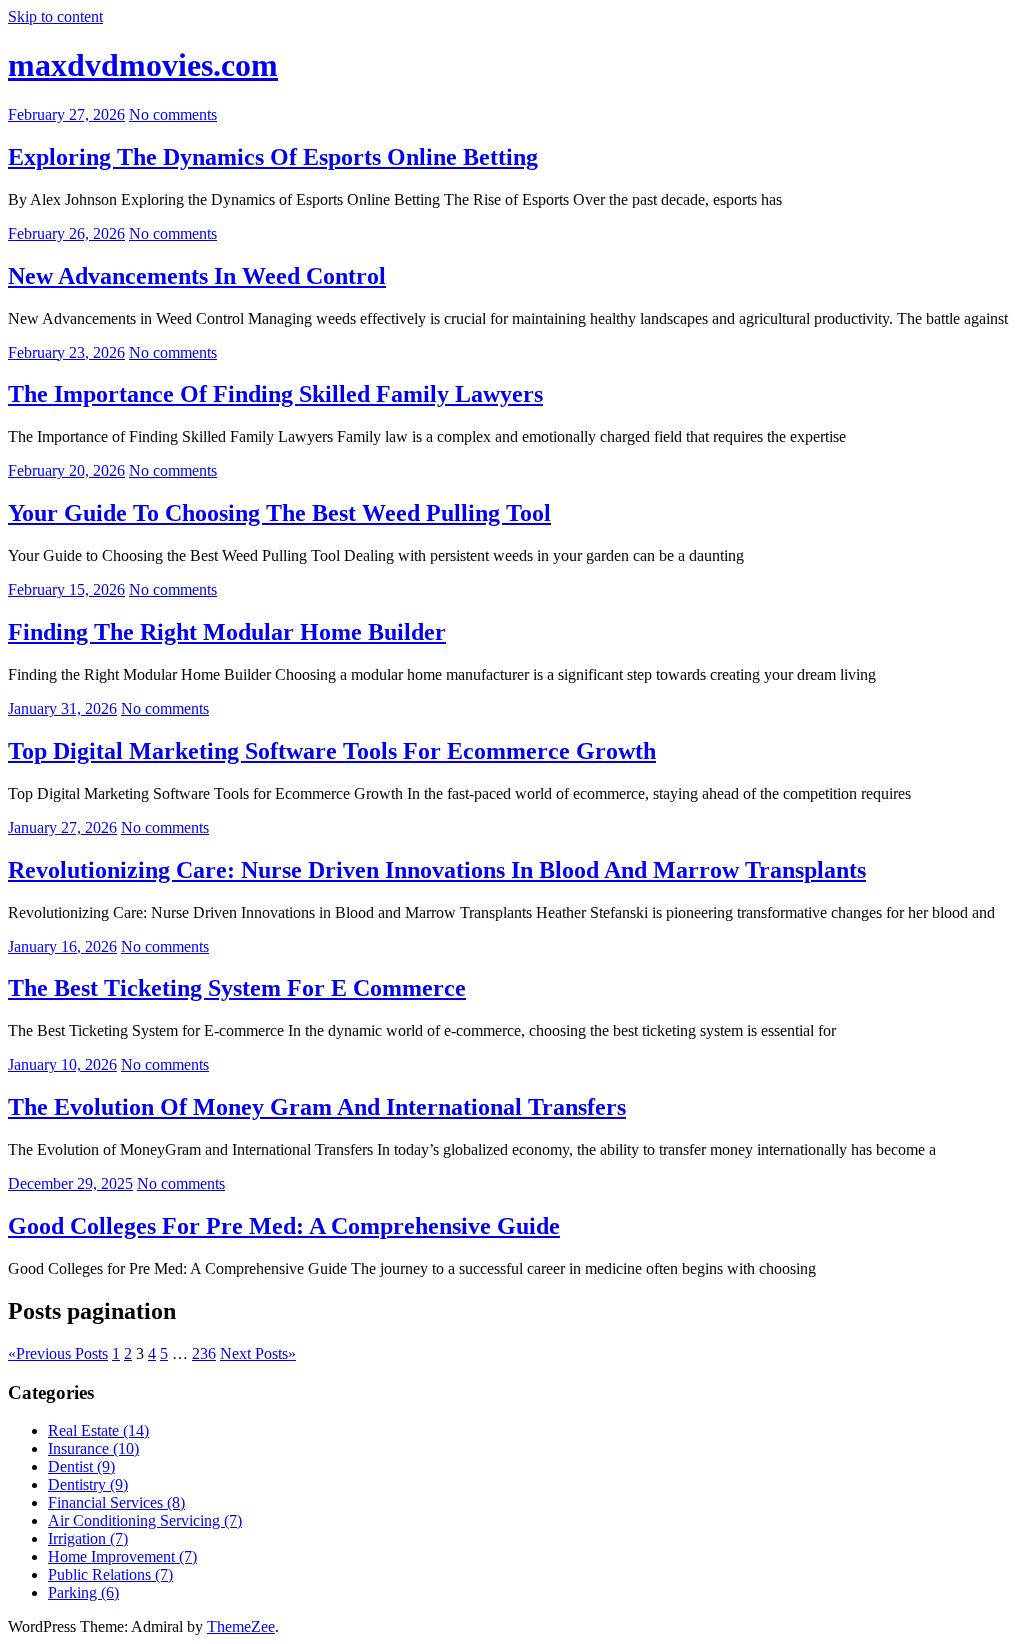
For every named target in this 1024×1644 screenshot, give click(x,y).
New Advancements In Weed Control (197, 276)
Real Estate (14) (98, 1430)
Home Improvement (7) (122, 1556)
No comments (173, 114)
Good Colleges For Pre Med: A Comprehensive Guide (284, 1226)
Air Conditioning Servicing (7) (145, 1520)
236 (204, 1353)
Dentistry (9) (88, 1484)
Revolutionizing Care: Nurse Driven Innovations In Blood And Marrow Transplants (437, 870)
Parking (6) (83, 1592)
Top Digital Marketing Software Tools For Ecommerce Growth (332, 751)
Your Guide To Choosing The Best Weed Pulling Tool (279, 513)
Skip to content (55, 16)
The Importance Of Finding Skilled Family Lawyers (275, 394)
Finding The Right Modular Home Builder (227, 632)
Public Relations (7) (110, 1574)
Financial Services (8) (116, 1502)
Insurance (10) (93, 1448)
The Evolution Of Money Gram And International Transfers (317, 1107)
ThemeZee (241, 1626)
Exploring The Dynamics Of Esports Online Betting (273, 157)
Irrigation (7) (88, 1538)
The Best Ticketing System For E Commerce (237, 988)
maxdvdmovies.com (143, 65)
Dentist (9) (81, 1466)
